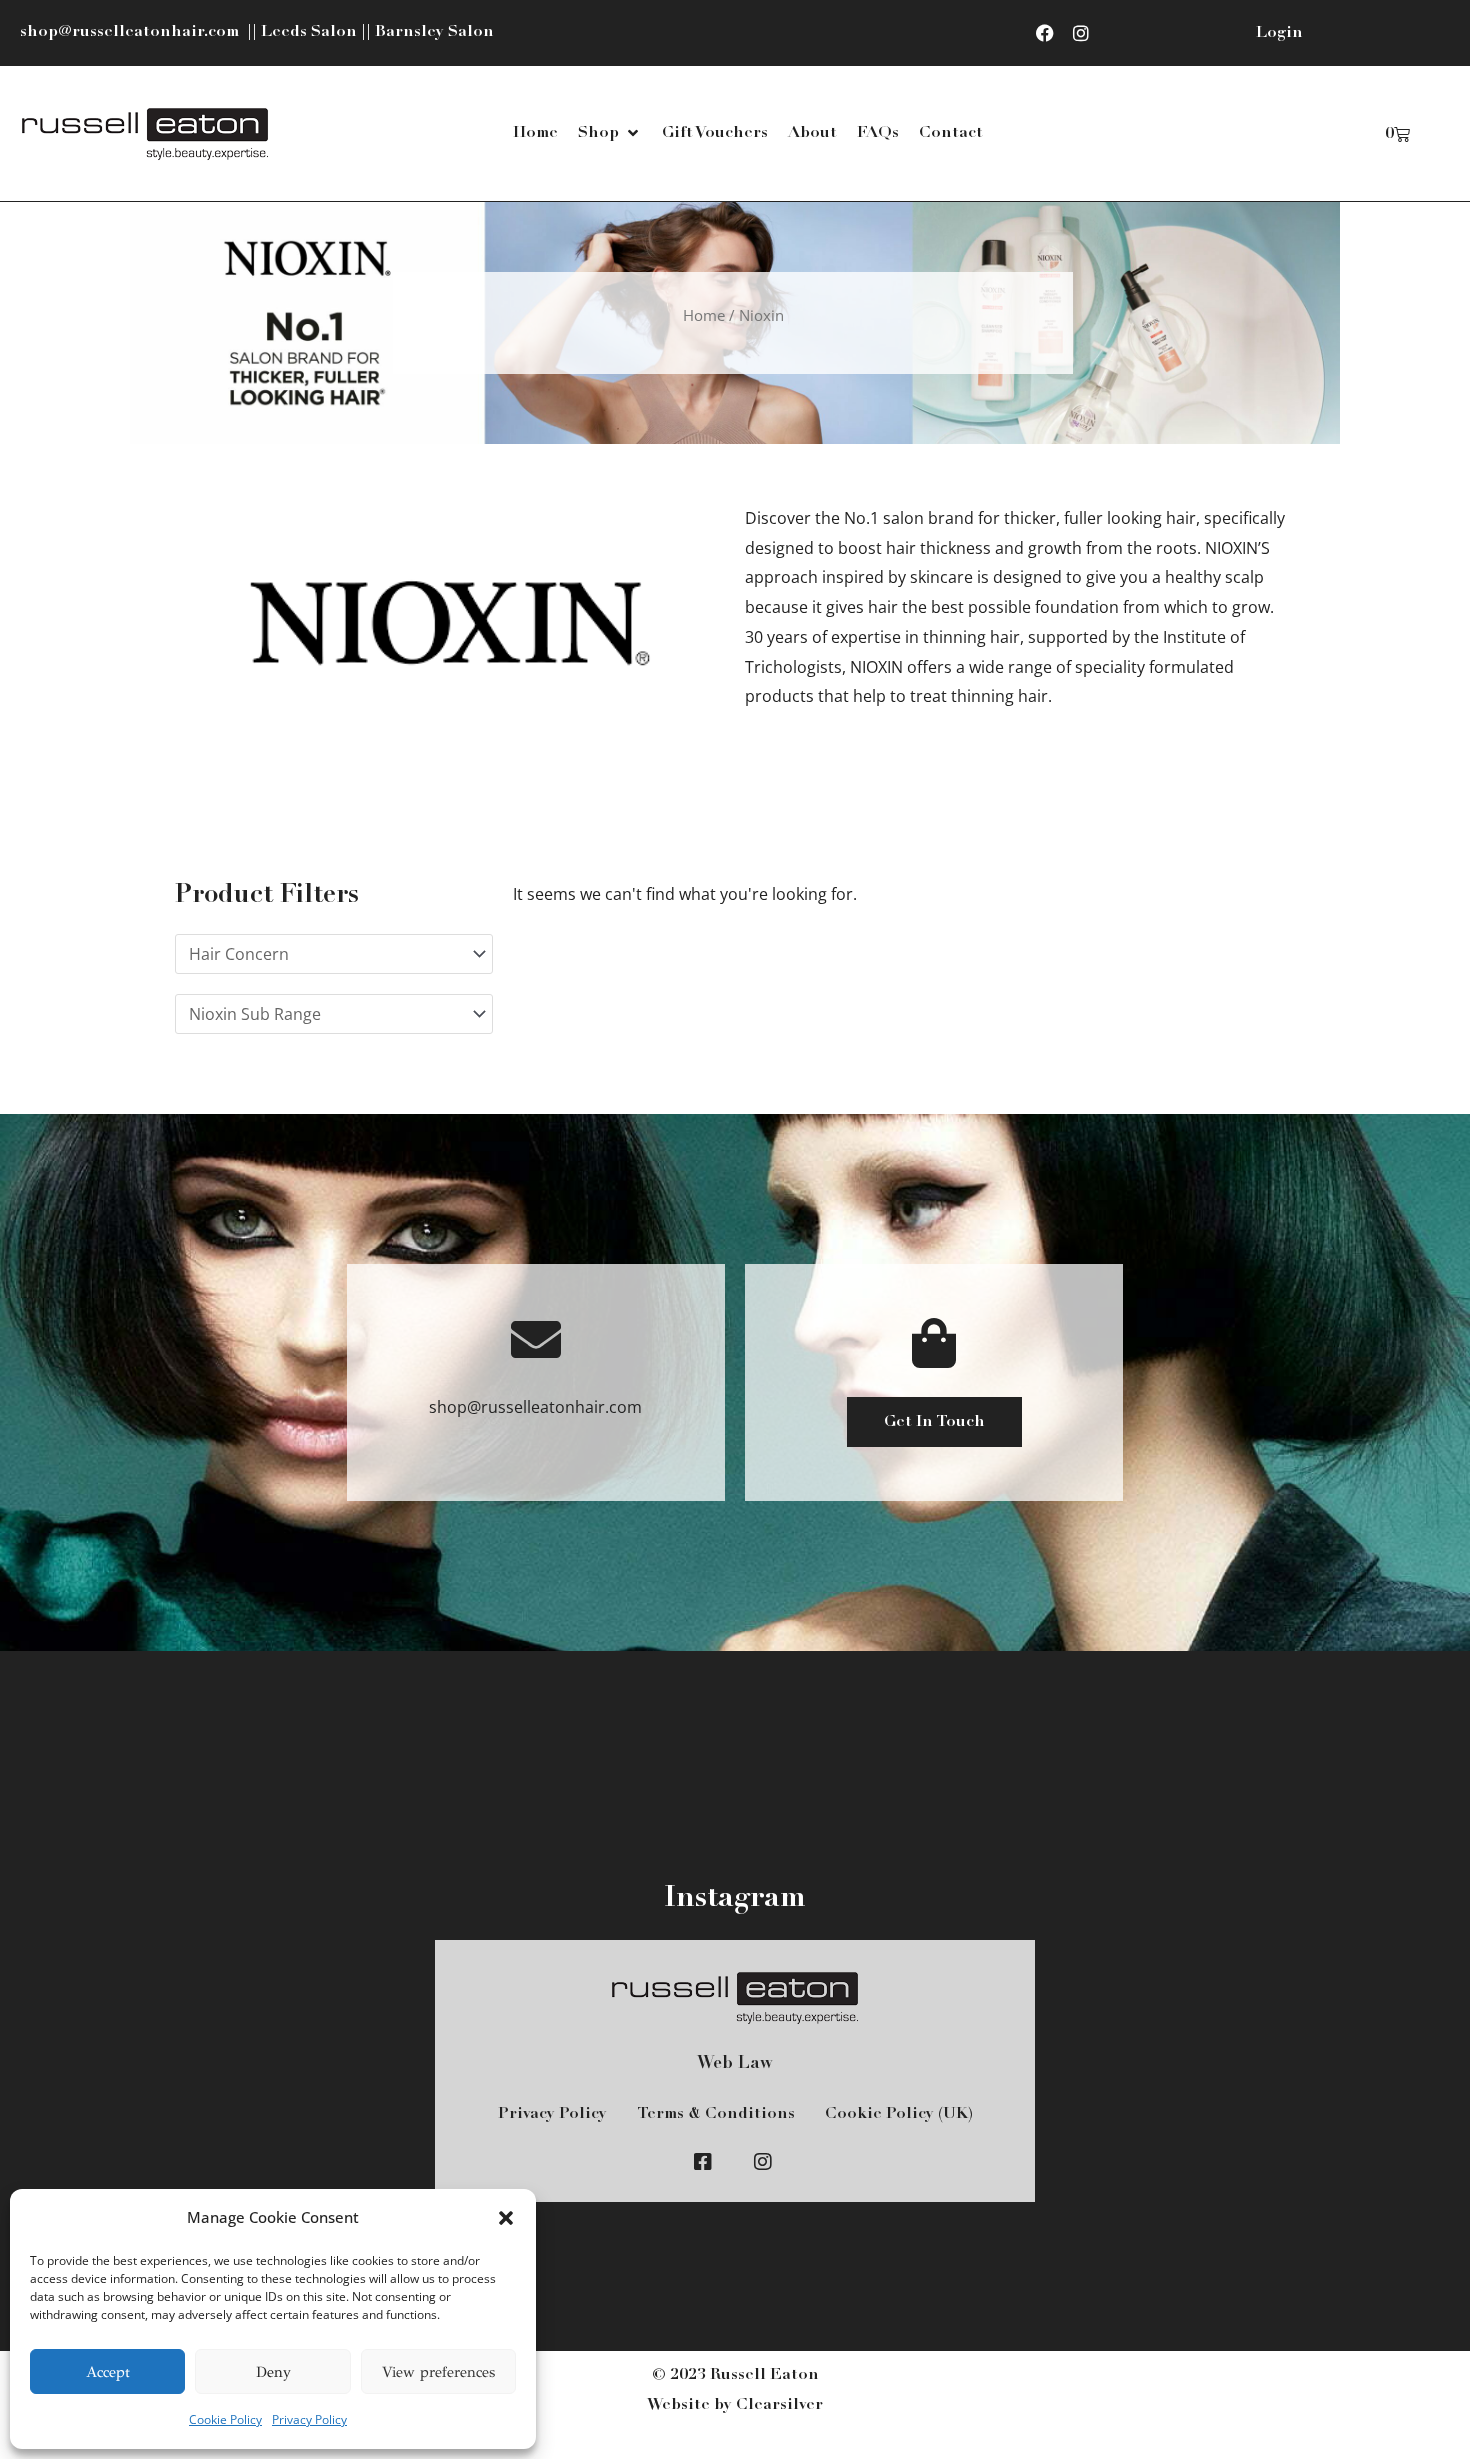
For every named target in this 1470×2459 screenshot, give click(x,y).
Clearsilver (779, 2405)
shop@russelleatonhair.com (131, 32)
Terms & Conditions (716, 2114)
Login (1279, 33)
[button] (506, 2218)
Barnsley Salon (434, 32)
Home (704, 315)
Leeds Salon (309, 32)
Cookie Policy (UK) (899, 2114)
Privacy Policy (309, 2419)
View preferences (438, 2372)
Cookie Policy (225, 2419)
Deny (273, 2372)
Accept (108, 2372)
